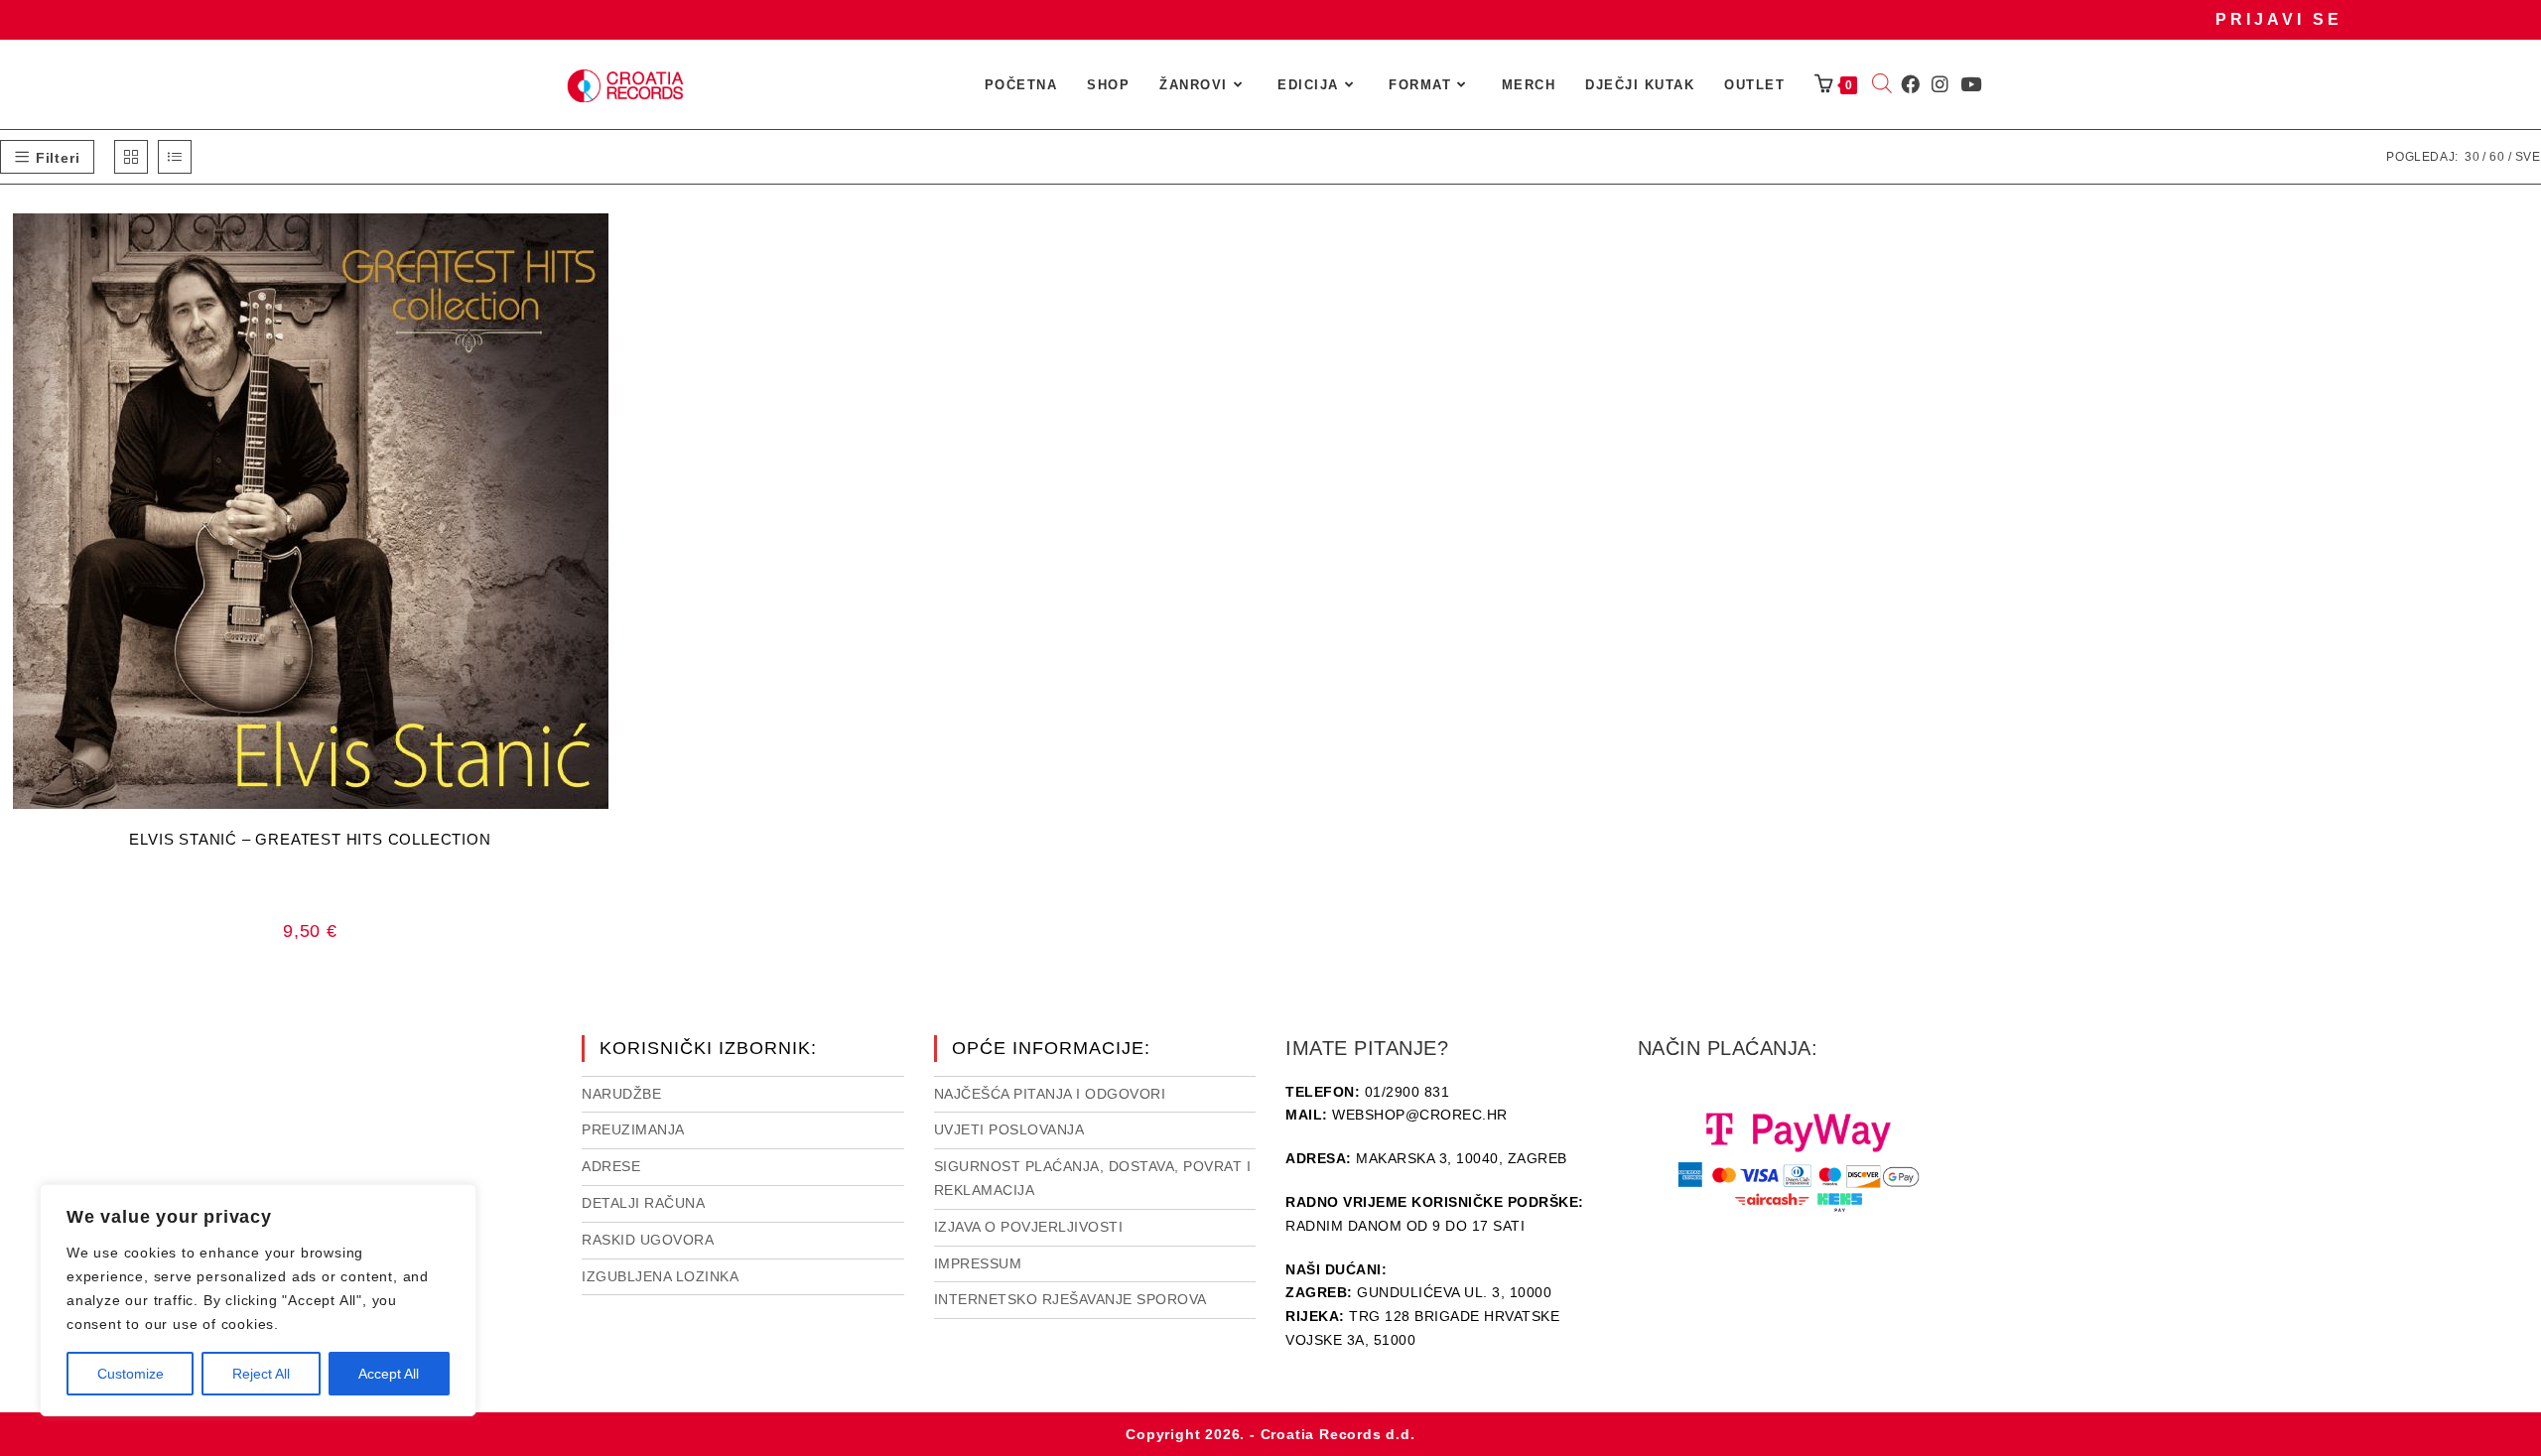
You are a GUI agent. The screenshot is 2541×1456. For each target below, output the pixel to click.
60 (2497, 157)
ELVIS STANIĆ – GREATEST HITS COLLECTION (310, 839)
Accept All (389, 1374)
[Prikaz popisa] (175, 157)
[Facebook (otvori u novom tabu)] (1910, 84)
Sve (2528, 157)
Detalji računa (643, 1203)
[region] (258, 1300)
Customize (131, 1374)
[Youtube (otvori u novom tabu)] (1971, 84)
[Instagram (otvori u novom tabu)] (1940, 84)
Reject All (261, 1374)
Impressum (978, 1263)
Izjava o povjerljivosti (1029, 1227)
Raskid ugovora (648, 1240)
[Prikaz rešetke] (131, 157)
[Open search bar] (1882, 85)
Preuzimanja (633, 1129)
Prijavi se (2279, 19)
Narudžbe (621, 1094)
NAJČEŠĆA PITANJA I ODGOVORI (1050, 1094)
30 (2473, 157)
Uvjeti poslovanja (1009, 1129)
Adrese (611, 1166)
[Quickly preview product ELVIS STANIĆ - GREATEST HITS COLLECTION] (614, 248)
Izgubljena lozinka (660, 1276)
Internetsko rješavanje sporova (1070, 1299)
